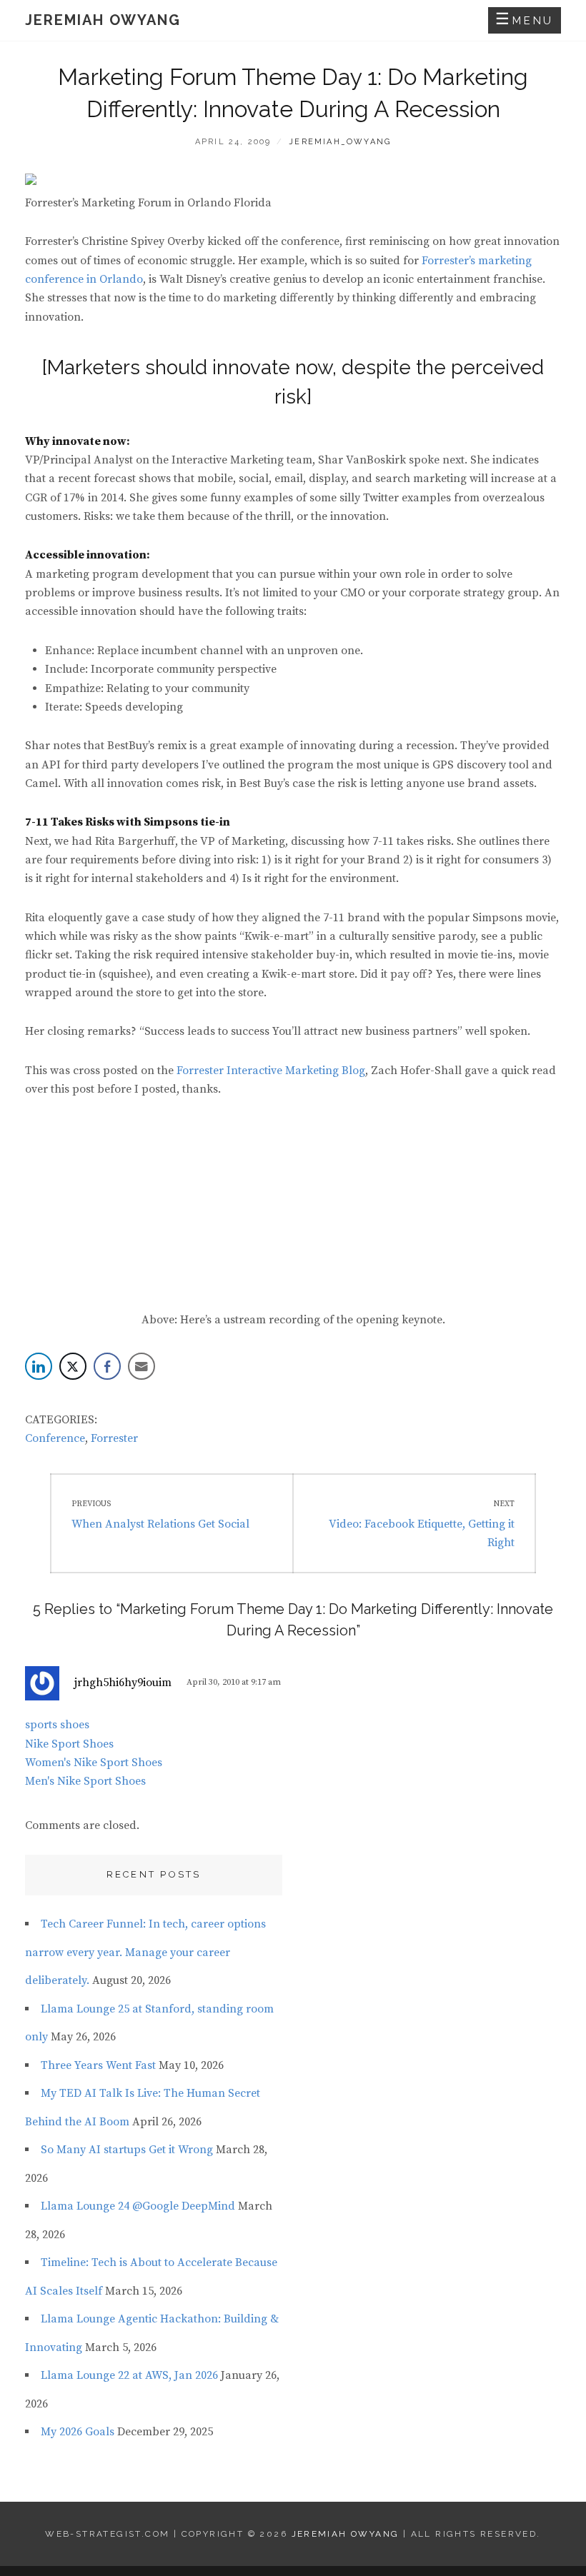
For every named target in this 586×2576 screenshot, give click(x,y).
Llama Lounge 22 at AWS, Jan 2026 (129, 2375)
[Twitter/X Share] (73, 1366)
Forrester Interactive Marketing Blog (271, 1071)
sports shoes (57, 1725)
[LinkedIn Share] (39, 1366)
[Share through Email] (141, 1366)
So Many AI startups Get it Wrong (127, 2150)
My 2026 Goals (78, 2432)
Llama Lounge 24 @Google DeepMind (138, 2206)
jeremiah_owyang (340, 142)
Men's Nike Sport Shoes (85, 1781)
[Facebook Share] (107, 1366)
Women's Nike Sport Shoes (94, 1763)
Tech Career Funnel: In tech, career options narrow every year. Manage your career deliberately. (145, 1952)
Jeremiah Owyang (103, 20)
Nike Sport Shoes (69, 1744)
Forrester (114, 1438)
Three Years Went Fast (98, 2065)
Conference (55, 1438)
